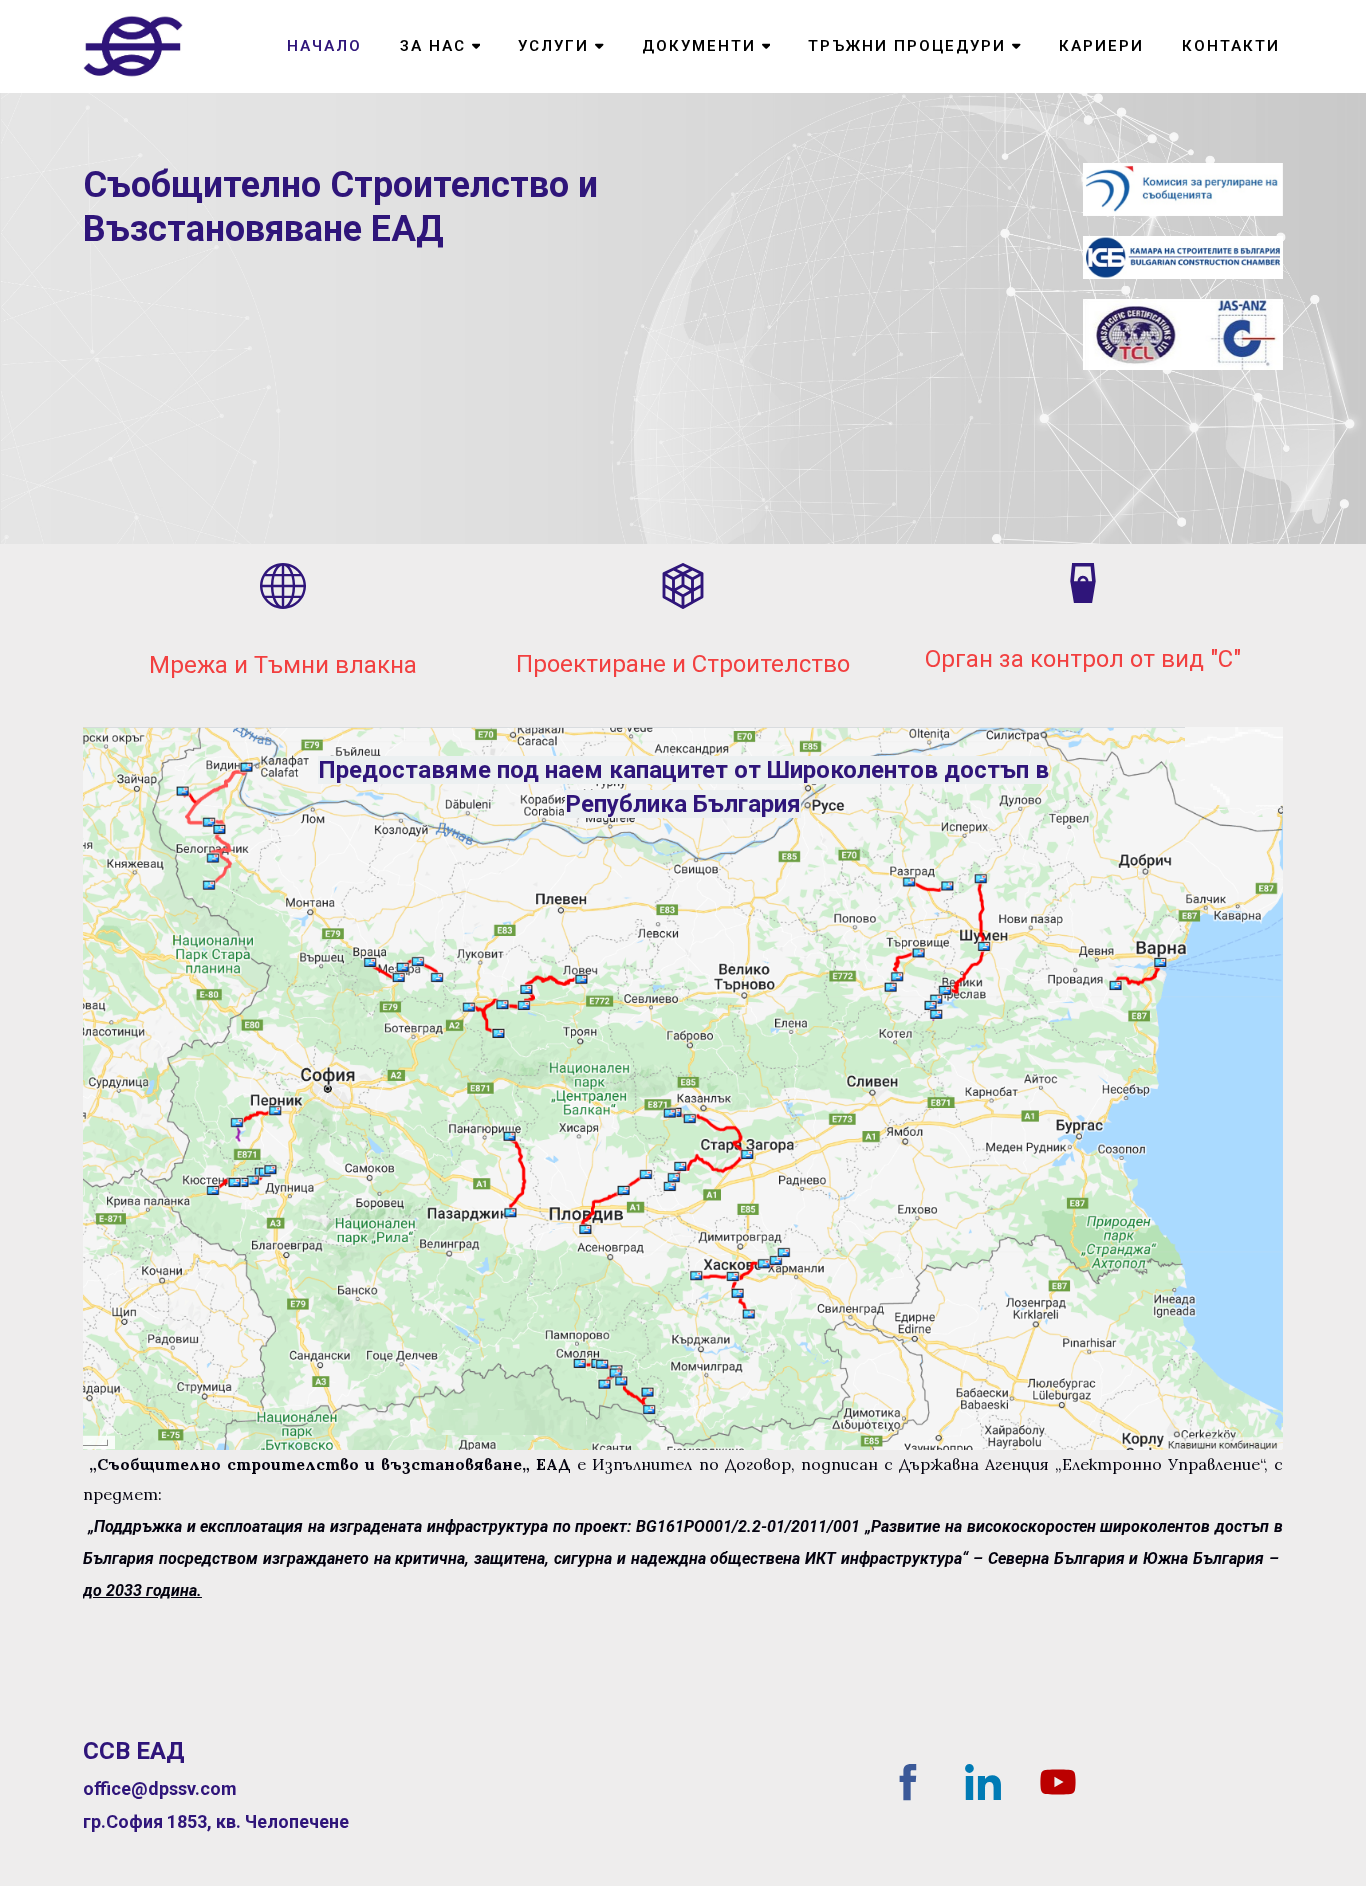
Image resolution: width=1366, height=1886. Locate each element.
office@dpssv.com (160, 1788)
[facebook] (908, 1782)
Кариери (1101, 46)
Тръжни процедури (907, 46)
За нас (433, 46)
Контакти (1231, 46)
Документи (699, 46)
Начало (324, 46)
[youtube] (1058, 1782)
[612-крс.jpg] (1183, 189)
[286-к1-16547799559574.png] (683, 1088)
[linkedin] (983, 1782)
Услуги (553, 46)
